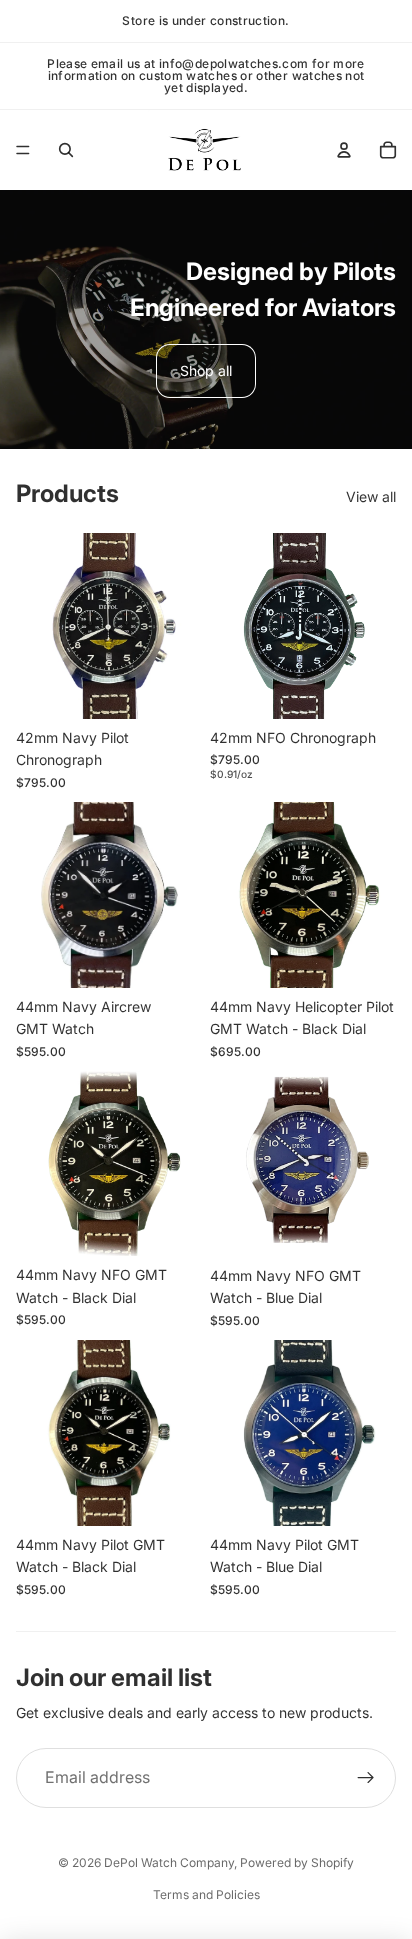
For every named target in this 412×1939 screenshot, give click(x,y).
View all (371, 496)
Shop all (206, 370)
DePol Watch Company (169, 1862)
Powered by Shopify (297, 1862)
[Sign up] (366, 1778)
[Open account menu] (344, 150)
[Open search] (66, 150)
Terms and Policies (206, 1894)
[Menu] (23, 150)
